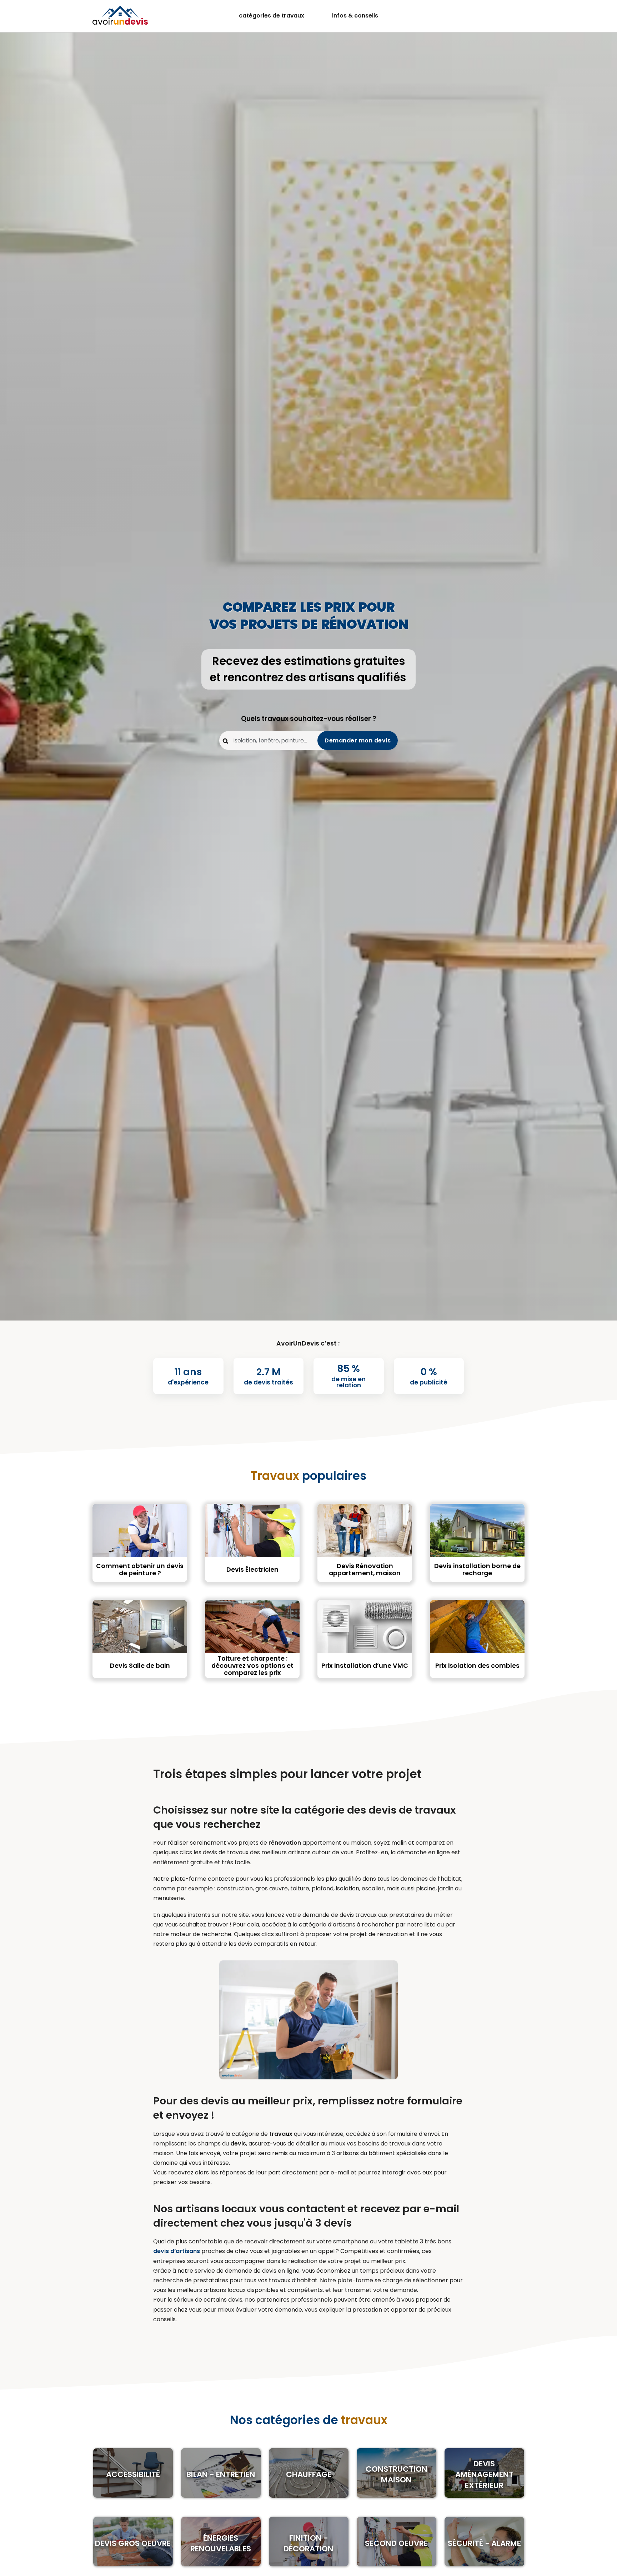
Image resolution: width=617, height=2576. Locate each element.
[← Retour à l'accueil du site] (120, 15)
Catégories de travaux (272, 16)
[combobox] (308, 740)
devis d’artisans (177, 2251)
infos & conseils (355, 16)
